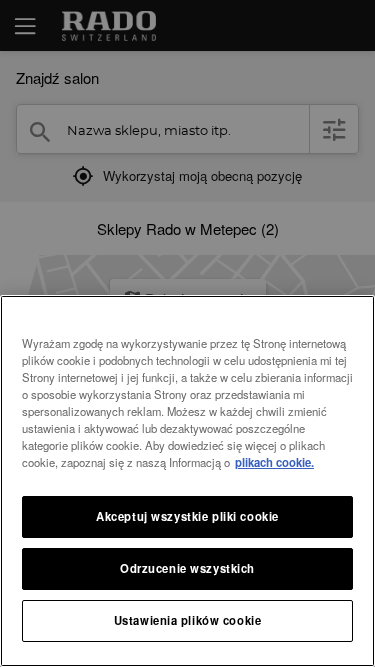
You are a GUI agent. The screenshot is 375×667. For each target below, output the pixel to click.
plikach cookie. (274, 462)
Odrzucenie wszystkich (187, 568)
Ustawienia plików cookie (188, 620)
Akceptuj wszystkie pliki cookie (187, 516)
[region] (187, 481)
